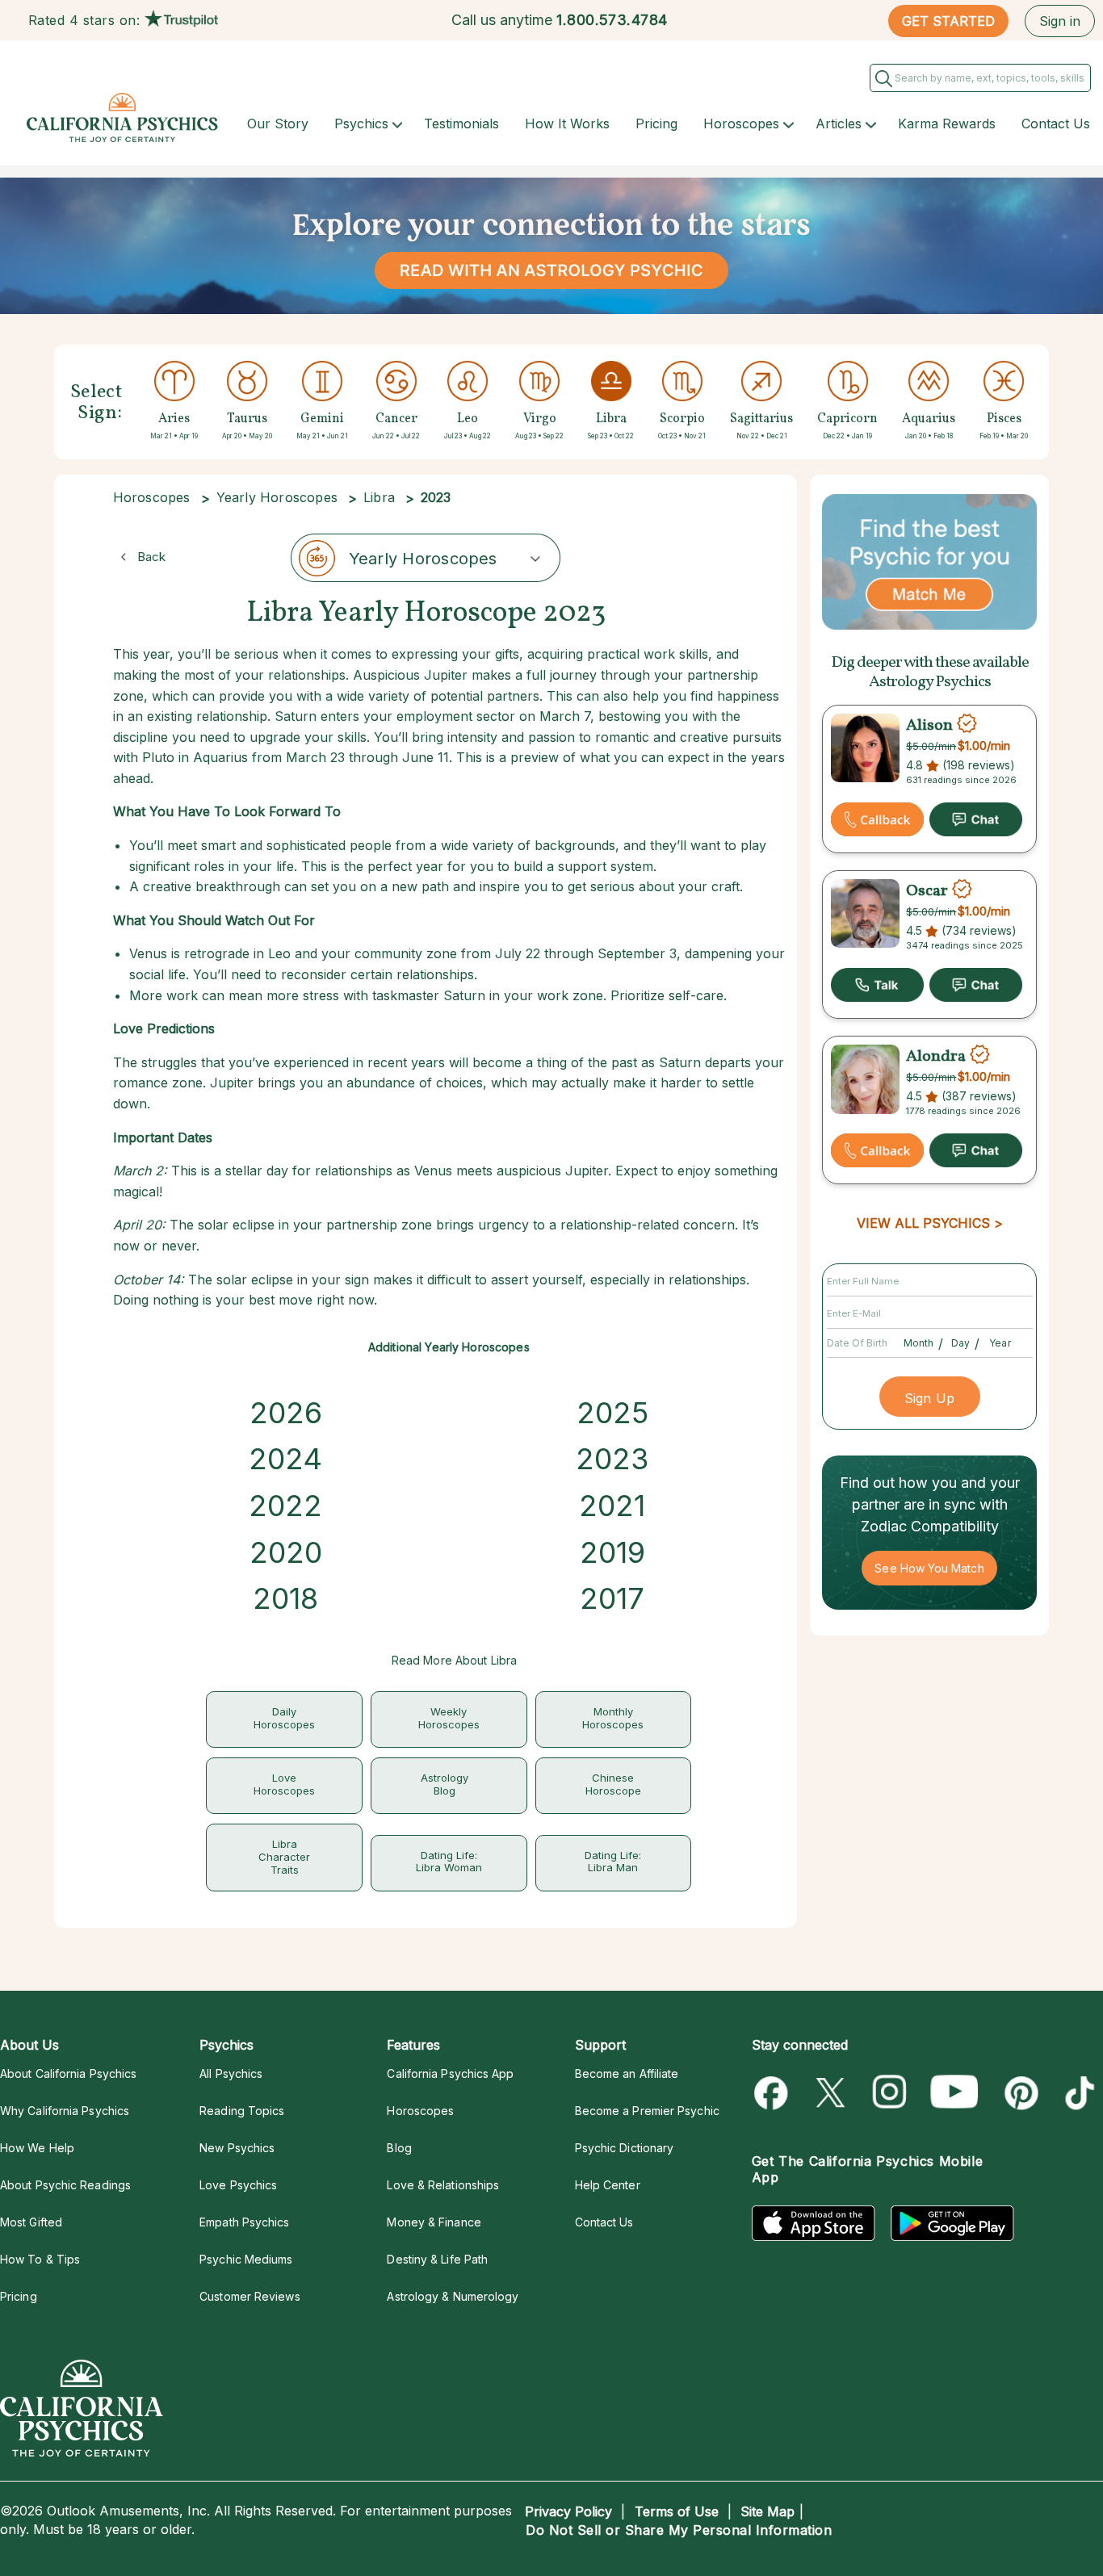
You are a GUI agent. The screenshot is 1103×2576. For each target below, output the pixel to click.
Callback (877, 819)
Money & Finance (434, 2222)
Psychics (361, 124)
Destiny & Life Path (437, 2259)
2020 (286, 1552)
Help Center (608, 2185)
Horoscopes (741, 124)
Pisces (1004, 419)
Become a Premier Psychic (647, 2111)
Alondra (936, 1057)
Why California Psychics (65, 2111)
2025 (612, 1413)
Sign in (1060, 21)
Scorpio (682, 419)
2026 (286, 1413)
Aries (174, 419)
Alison (929, 726)
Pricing (656, 124)
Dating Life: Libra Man (613, 1862)
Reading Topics (242, 2111)
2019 (612, 1552)
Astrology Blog (445, 1784)
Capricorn (847, 419)
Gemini (322, 419)
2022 (285, 1506)
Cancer (396, 419)
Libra (611, 419)
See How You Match (929, 1568)
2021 (612, 1506)
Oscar (927, 891)
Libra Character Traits (284, 1857)
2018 (285, 1598)
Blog (399, 2148)
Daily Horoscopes (284, 1718)
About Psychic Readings (65, 2185)
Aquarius (929, 419)
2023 (612, 1459)
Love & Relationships (443, 2185)
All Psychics (231, 2073)
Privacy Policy (568, 2511)
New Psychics (237, 2148)
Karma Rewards (947, 124)
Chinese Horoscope (613, 1784)
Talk (877, 985)
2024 (285, 1459)
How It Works (567, 124)
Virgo (540, 419)
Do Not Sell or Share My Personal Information (679, 2530)
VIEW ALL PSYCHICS (923, 1223)
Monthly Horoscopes (613, 1718)
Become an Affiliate (627, 2073)
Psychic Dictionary (625, 2148)
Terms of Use (677, 2511)
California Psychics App (450, 2073)
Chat (976, 819)
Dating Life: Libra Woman (449, 1862)
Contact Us (1056, 124)
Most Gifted (31, 2222)
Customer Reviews (250, 2296)
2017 (612, 1598)
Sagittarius (761, 419)
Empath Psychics (244, 2222)
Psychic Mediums (246, 2259)
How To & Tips (40, 2259)
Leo (468, 419)
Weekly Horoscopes (449, 1718)
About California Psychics (68, 2073)
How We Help (37, 2148)
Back (151, 557)
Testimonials (461, 124)
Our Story (278, 124)
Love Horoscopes (284, 1784)
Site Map (767, 2511)
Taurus (247, 419)
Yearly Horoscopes (277, 497)
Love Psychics (238, 2185)
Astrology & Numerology (453, 2296)
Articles (839, 124)
